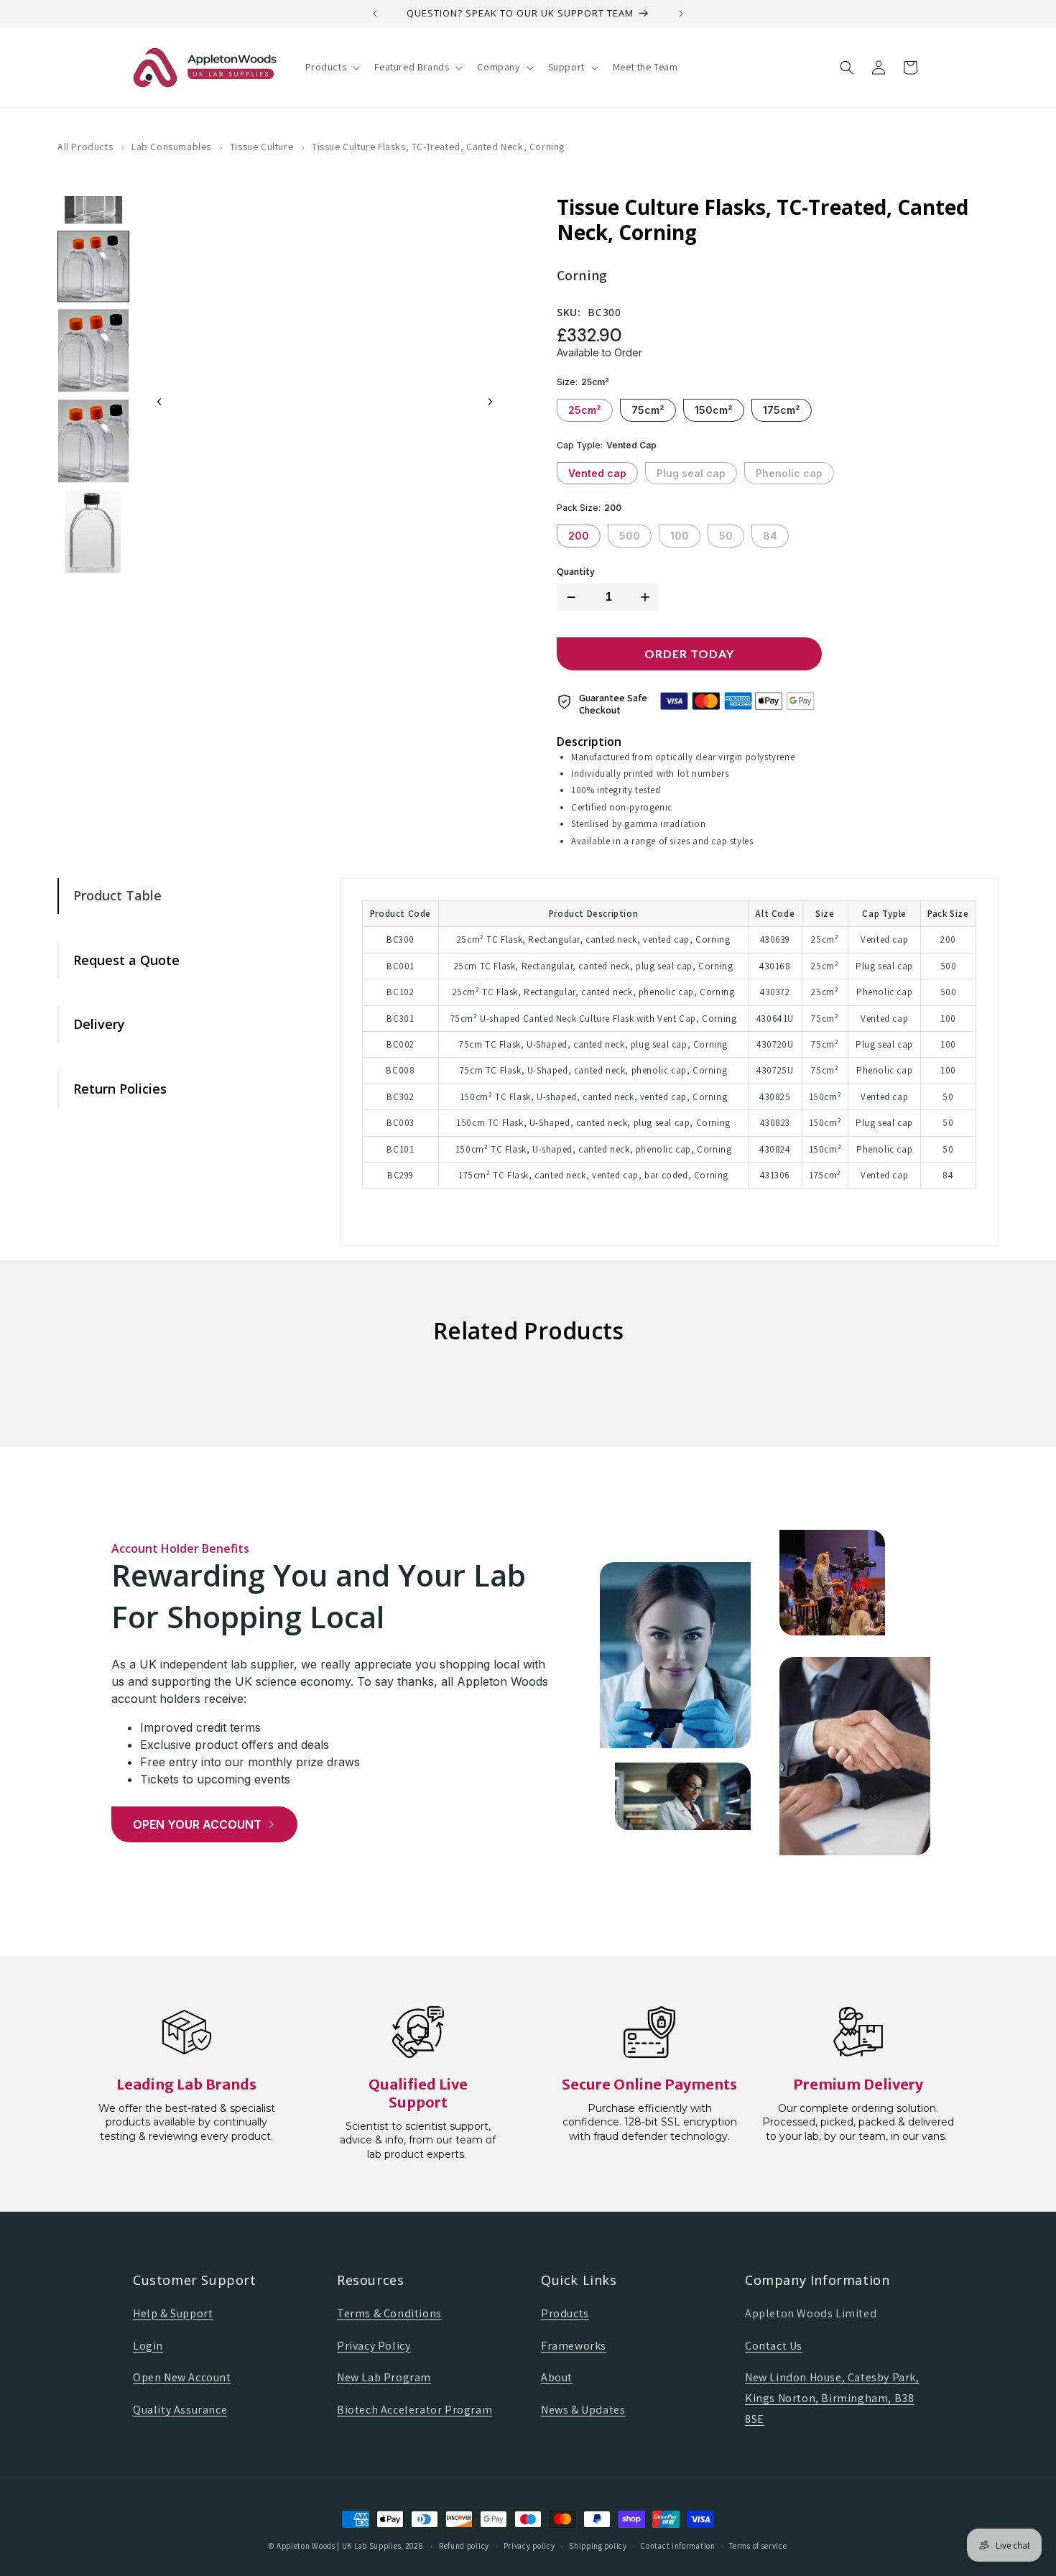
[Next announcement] (681, 14)
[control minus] (568, 597)
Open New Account (182, 2377)
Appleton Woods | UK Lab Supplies (339, 2546)
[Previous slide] (159, 402)
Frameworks (574, 2346)
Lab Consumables (171, 147)
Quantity (576, 572)
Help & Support (173, 2313)
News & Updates (583, 2410)
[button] (332, 67)
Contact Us (774, 2346)
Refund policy (464, 2546)
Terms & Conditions (389, 2313)
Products (565, 2313)
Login (148, 2346)
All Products (85, 147)
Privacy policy (529, 2546)
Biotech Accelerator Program (414, 2410)
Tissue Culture (261, 147)
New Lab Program (384, 2377)
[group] (93, 267)
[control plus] (648, 597)
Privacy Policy (374, 2346)
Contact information (678, 2546)
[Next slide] (490, 402)
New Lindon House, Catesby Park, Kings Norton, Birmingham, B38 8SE (832, 2398)
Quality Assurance (180, 2410)
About (557, 2377)
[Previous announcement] (375, 14)
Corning (582, 275)
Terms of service (758, 2546)
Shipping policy (598, 2546)
